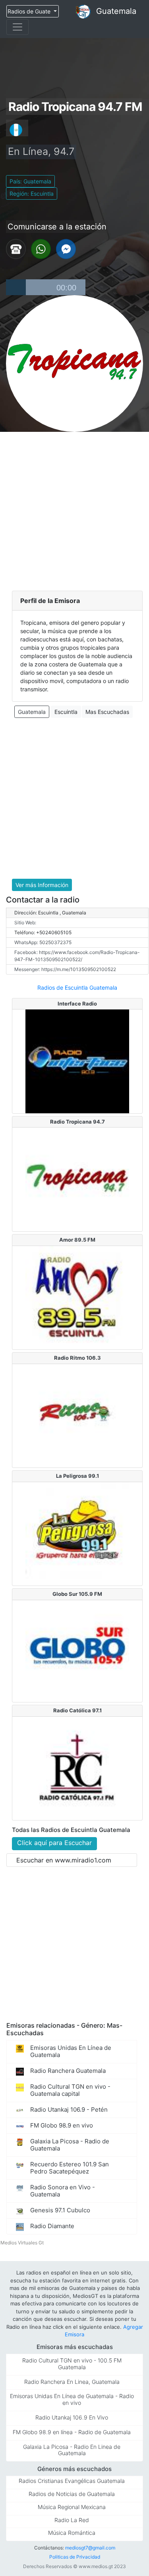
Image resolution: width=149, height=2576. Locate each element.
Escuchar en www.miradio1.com (64, 1860)
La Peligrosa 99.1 (77, 1476)
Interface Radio (77, 1004)
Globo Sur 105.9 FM (77, 1594)
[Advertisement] (74, 510)
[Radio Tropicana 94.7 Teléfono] (16, 248)
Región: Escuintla (32, 194)
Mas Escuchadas (107, 712)
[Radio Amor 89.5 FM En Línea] (77, 1297)
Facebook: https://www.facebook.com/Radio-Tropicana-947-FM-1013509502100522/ (77, 956)
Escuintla (66, 712)
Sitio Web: (25, 923)
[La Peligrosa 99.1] (77, 1533)
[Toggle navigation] (17, 27)
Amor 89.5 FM (77, 1240)
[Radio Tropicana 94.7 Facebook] (66, 248)
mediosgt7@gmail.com (90, 2548)
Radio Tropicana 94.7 (77, 1122)
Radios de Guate (30, 11)
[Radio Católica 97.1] (77, 1768)
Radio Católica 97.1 (77, 1710)
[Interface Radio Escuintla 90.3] (77, 1061)
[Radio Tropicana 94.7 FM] (77, 1179)
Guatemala (116, 11)
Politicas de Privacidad (75, 2557)
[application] (46, 287)
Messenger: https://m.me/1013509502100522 (65, 969)
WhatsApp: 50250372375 (43, 942)
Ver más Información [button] (42, 885)
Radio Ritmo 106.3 (77, 1358)
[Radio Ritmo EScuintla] (77, 1415)
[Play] (16, 287)
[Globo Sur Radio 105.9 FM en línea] (77, 1651)
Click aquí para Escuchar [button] (54, 1843)
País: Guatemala (30, 181)
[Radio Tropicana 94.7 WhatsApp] (41, 248)
